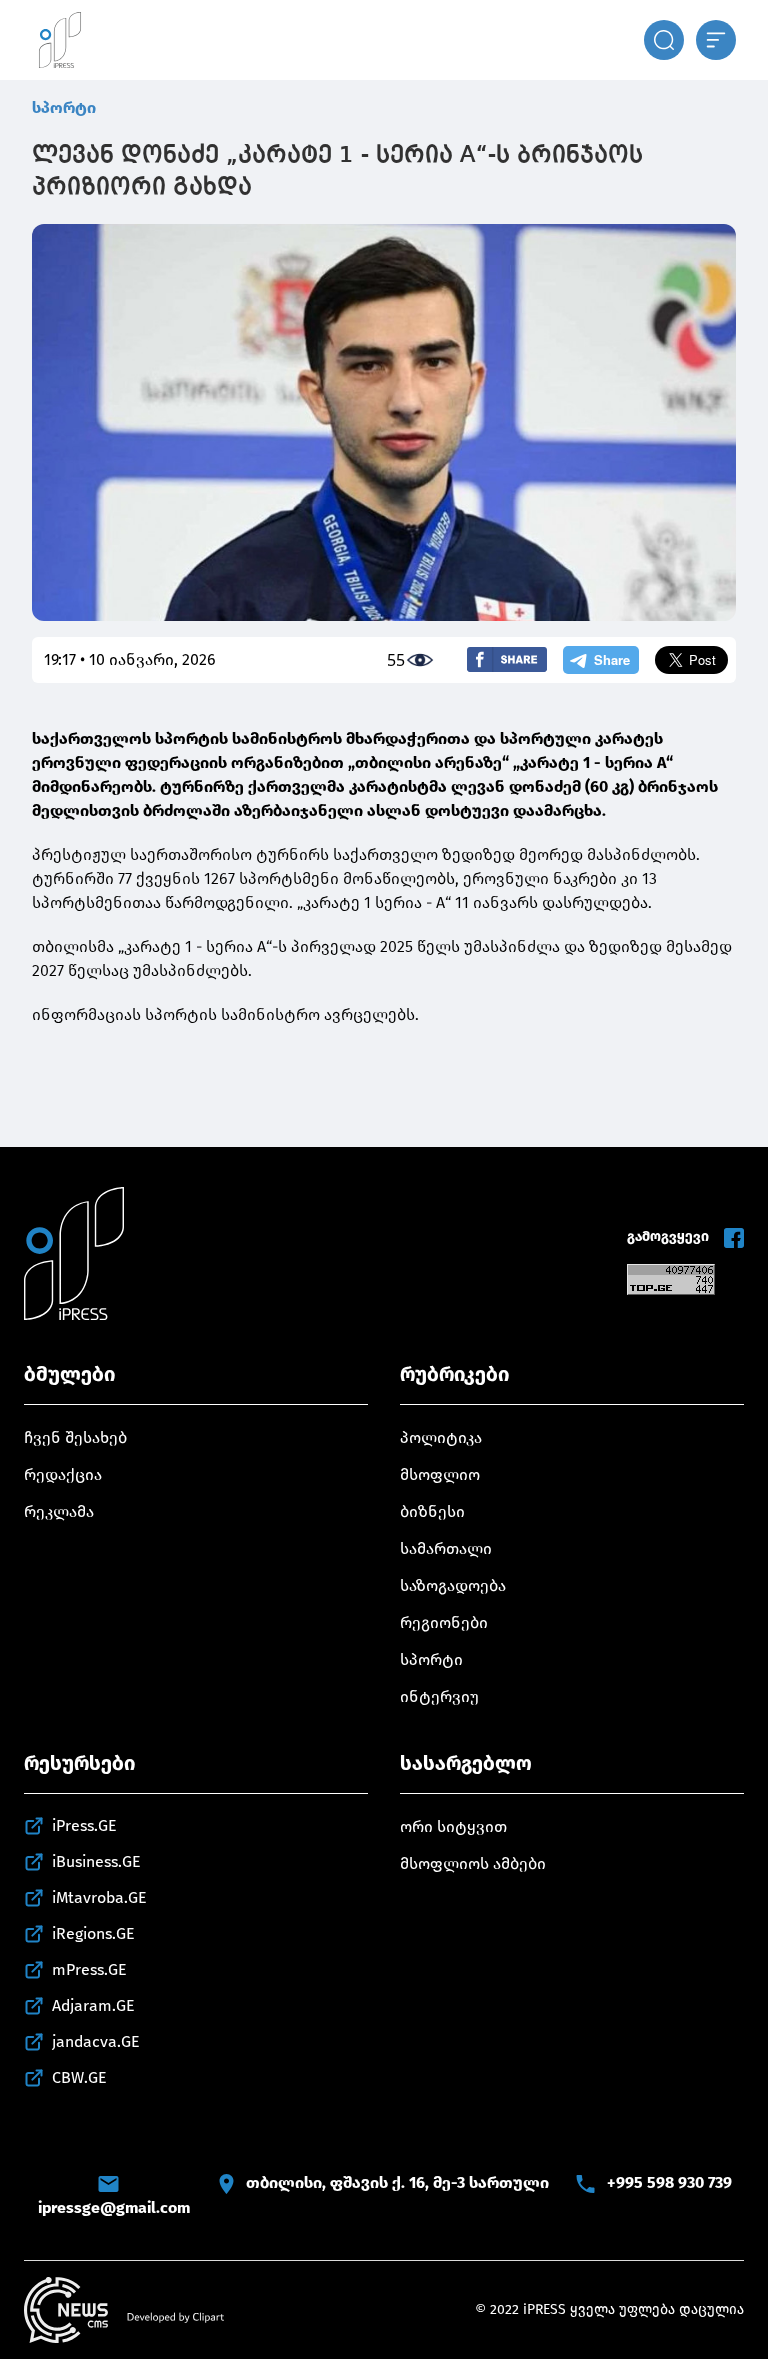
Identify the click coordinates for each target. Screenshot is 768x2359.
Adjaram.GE (93, 2005)
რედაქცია (63, 1474)
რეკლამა (59, 1511)
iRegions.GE (93, 1933)
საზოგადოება (453, 1585)
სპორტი (64, 107)
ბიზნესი (432, 1511)
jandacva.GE (96, 2041)
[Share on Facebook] (507, 659)
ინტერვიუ (439, 1696)
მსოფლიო (440, 1474)
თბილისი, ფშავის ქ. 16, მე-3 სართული (397, 2182)
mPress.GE (89, 1969)
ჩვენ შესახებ (75, 1437)
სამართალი (446, 1548)
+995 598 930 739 (669, 2182)
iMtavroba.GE (99, 1897)
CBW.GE (79, 2077)
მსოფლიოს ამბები (473, 1863)
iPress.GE (84, 1825)
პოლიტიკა (441, 1437)
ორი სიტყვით (453, 1826)
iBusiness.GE (96, 1861)
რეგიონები (444, 1622)
